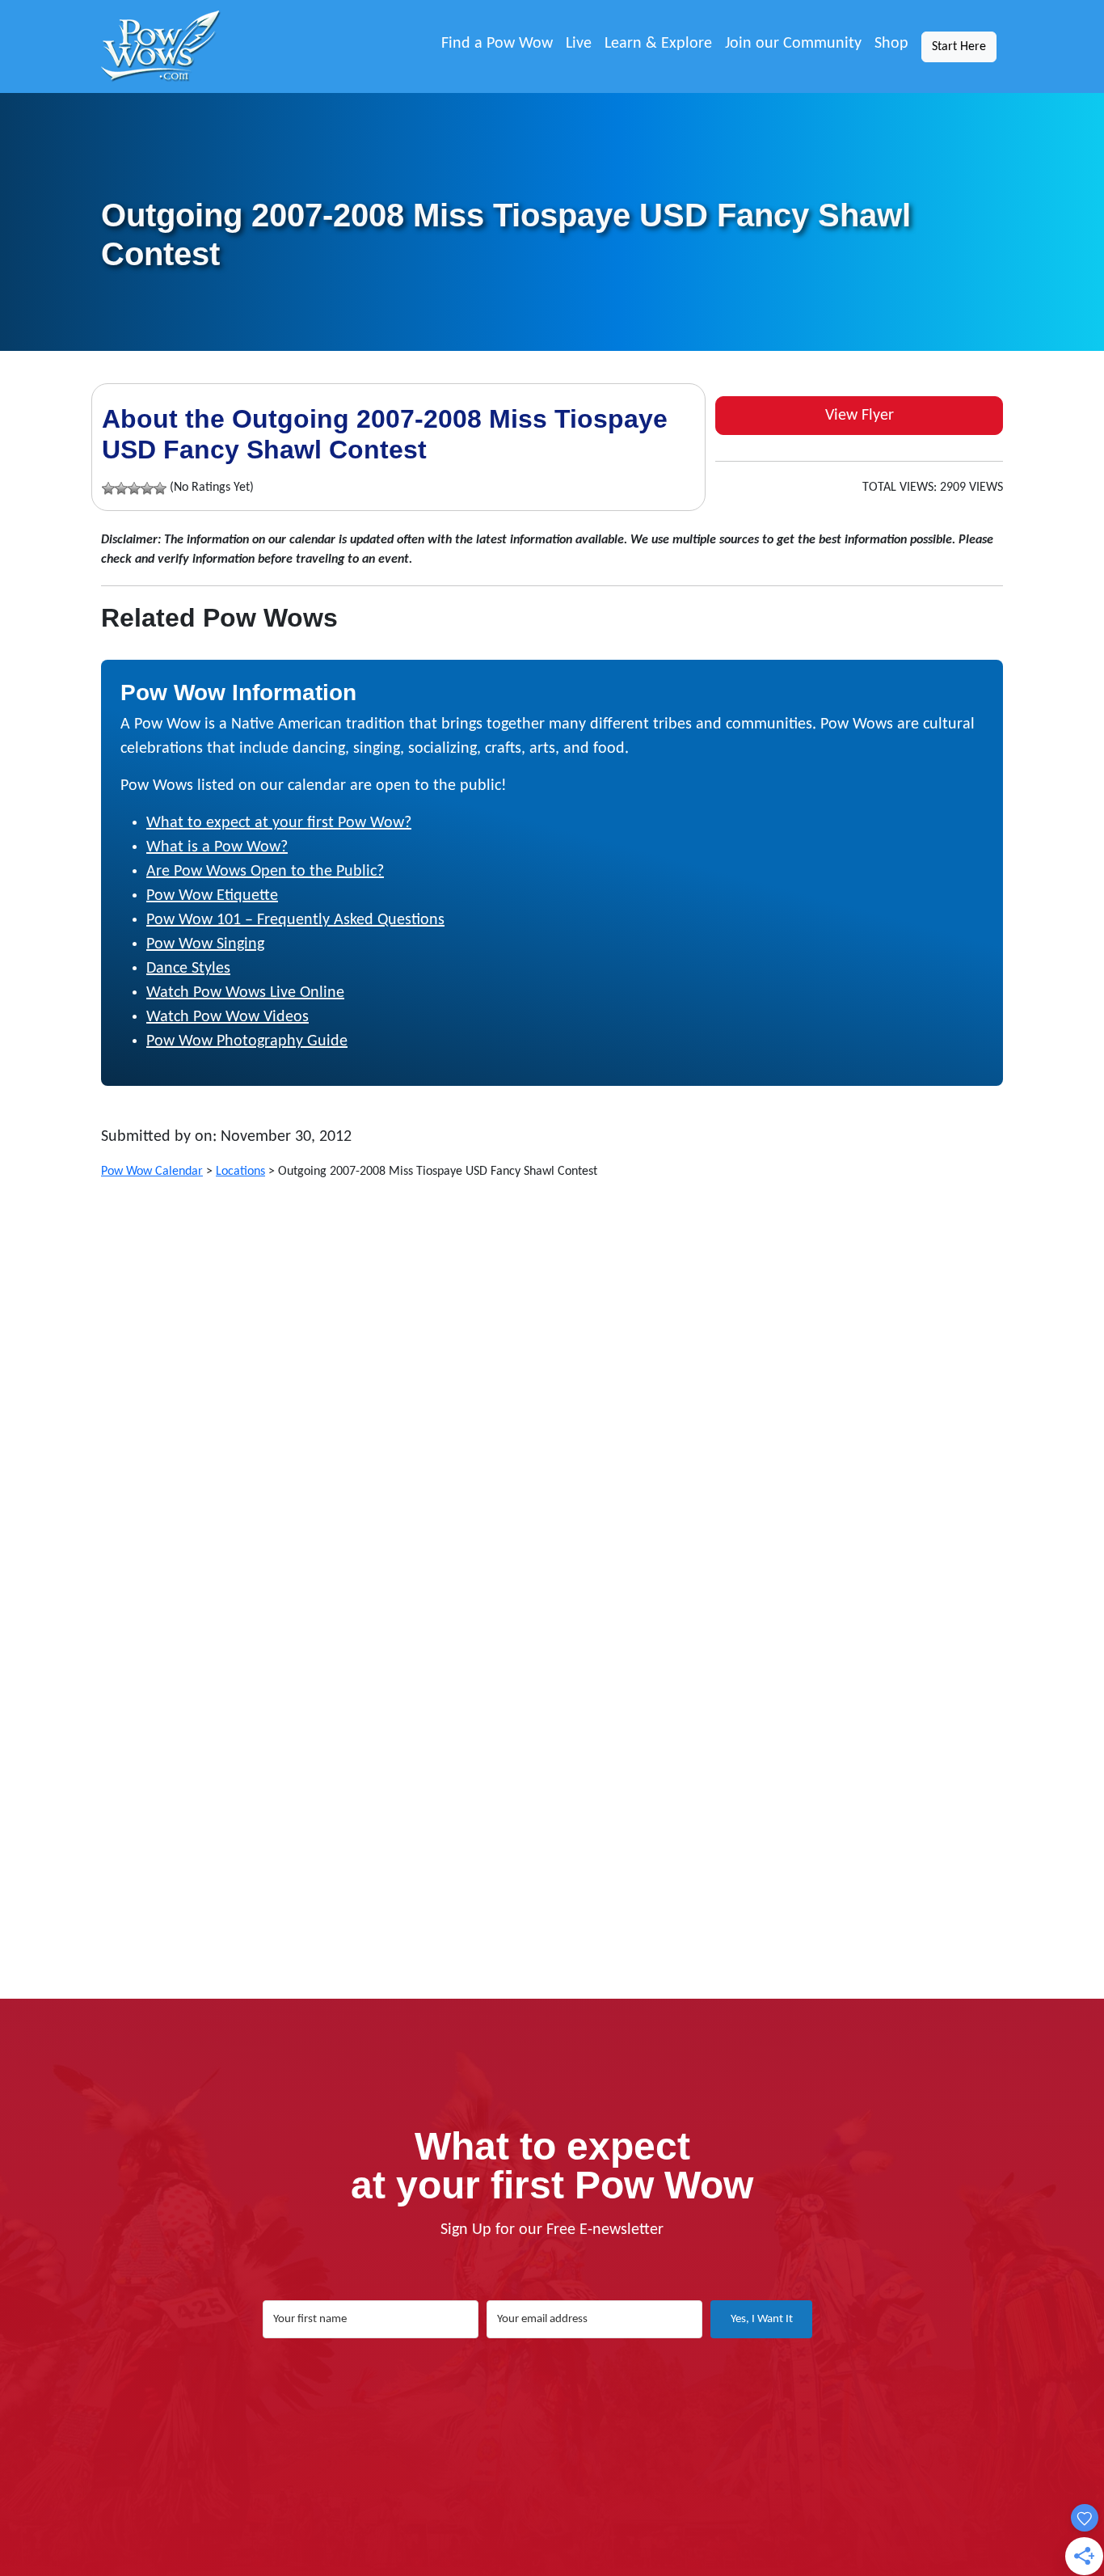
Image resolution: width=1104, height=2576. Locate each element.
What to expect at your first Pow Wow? (279, 823)
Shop (891, 44)
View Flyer (860, 416)
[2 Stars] (121, 488)
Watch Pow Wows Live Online (245, 993)
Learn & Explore (658, 44)
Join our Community (793, 44)
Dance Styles (188, 969)
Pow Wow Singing (205, 944)
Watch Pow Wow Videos (228, 1017)
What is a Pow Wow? (217, 847)
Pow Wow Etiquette (212, 896)
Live (579, 44)
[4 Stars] (147, 488)
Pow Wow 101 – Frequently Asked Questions (295, 920)
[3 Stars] (134, 488)
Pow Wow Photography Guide (247, 1041)
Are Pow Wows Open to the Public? (265, 872)
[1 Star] (108, 488)
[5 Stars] (160, 488)
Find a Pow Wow (497, 44)
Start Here (959, 47)
